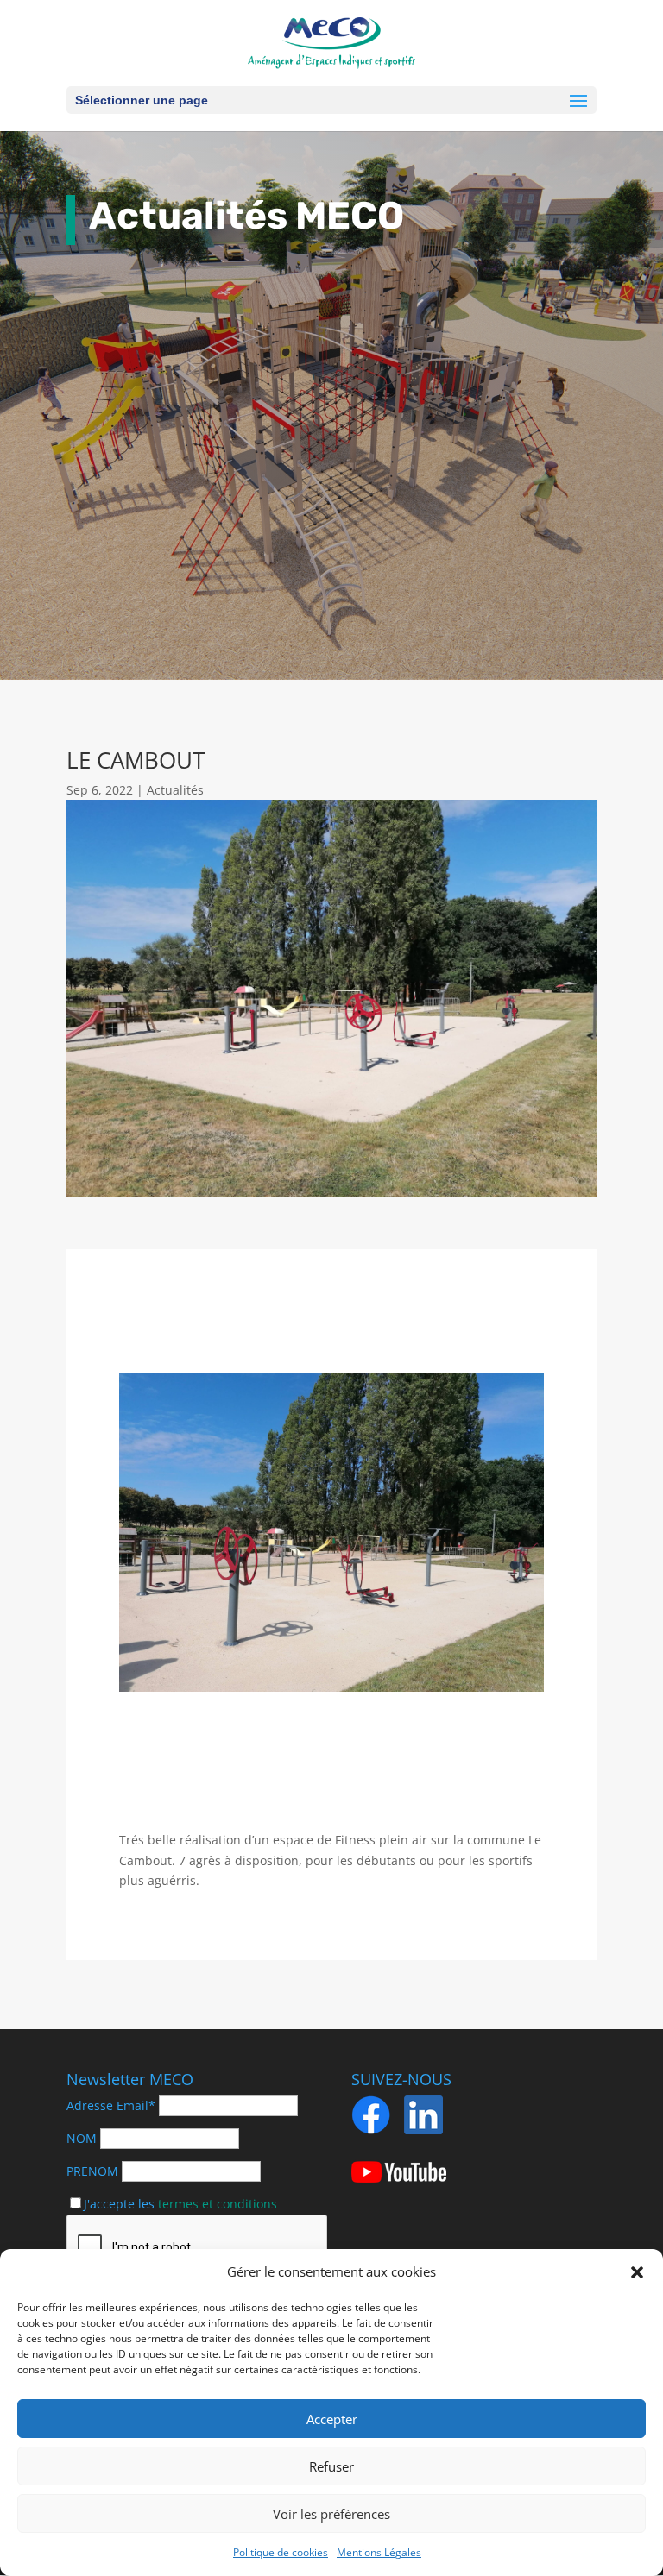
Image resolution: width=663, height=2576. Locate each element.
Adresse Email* (111, 2105)
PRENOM (92, 2171)
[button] (637, 2272)
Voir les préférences (331, 2514)
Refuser (331, 2466)
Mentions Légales (379, 2552)
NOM (82, 2138)
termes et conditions (218, 2204)
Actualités (175, 790)
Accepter (332, 2419)
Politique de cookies (281, 2552)
